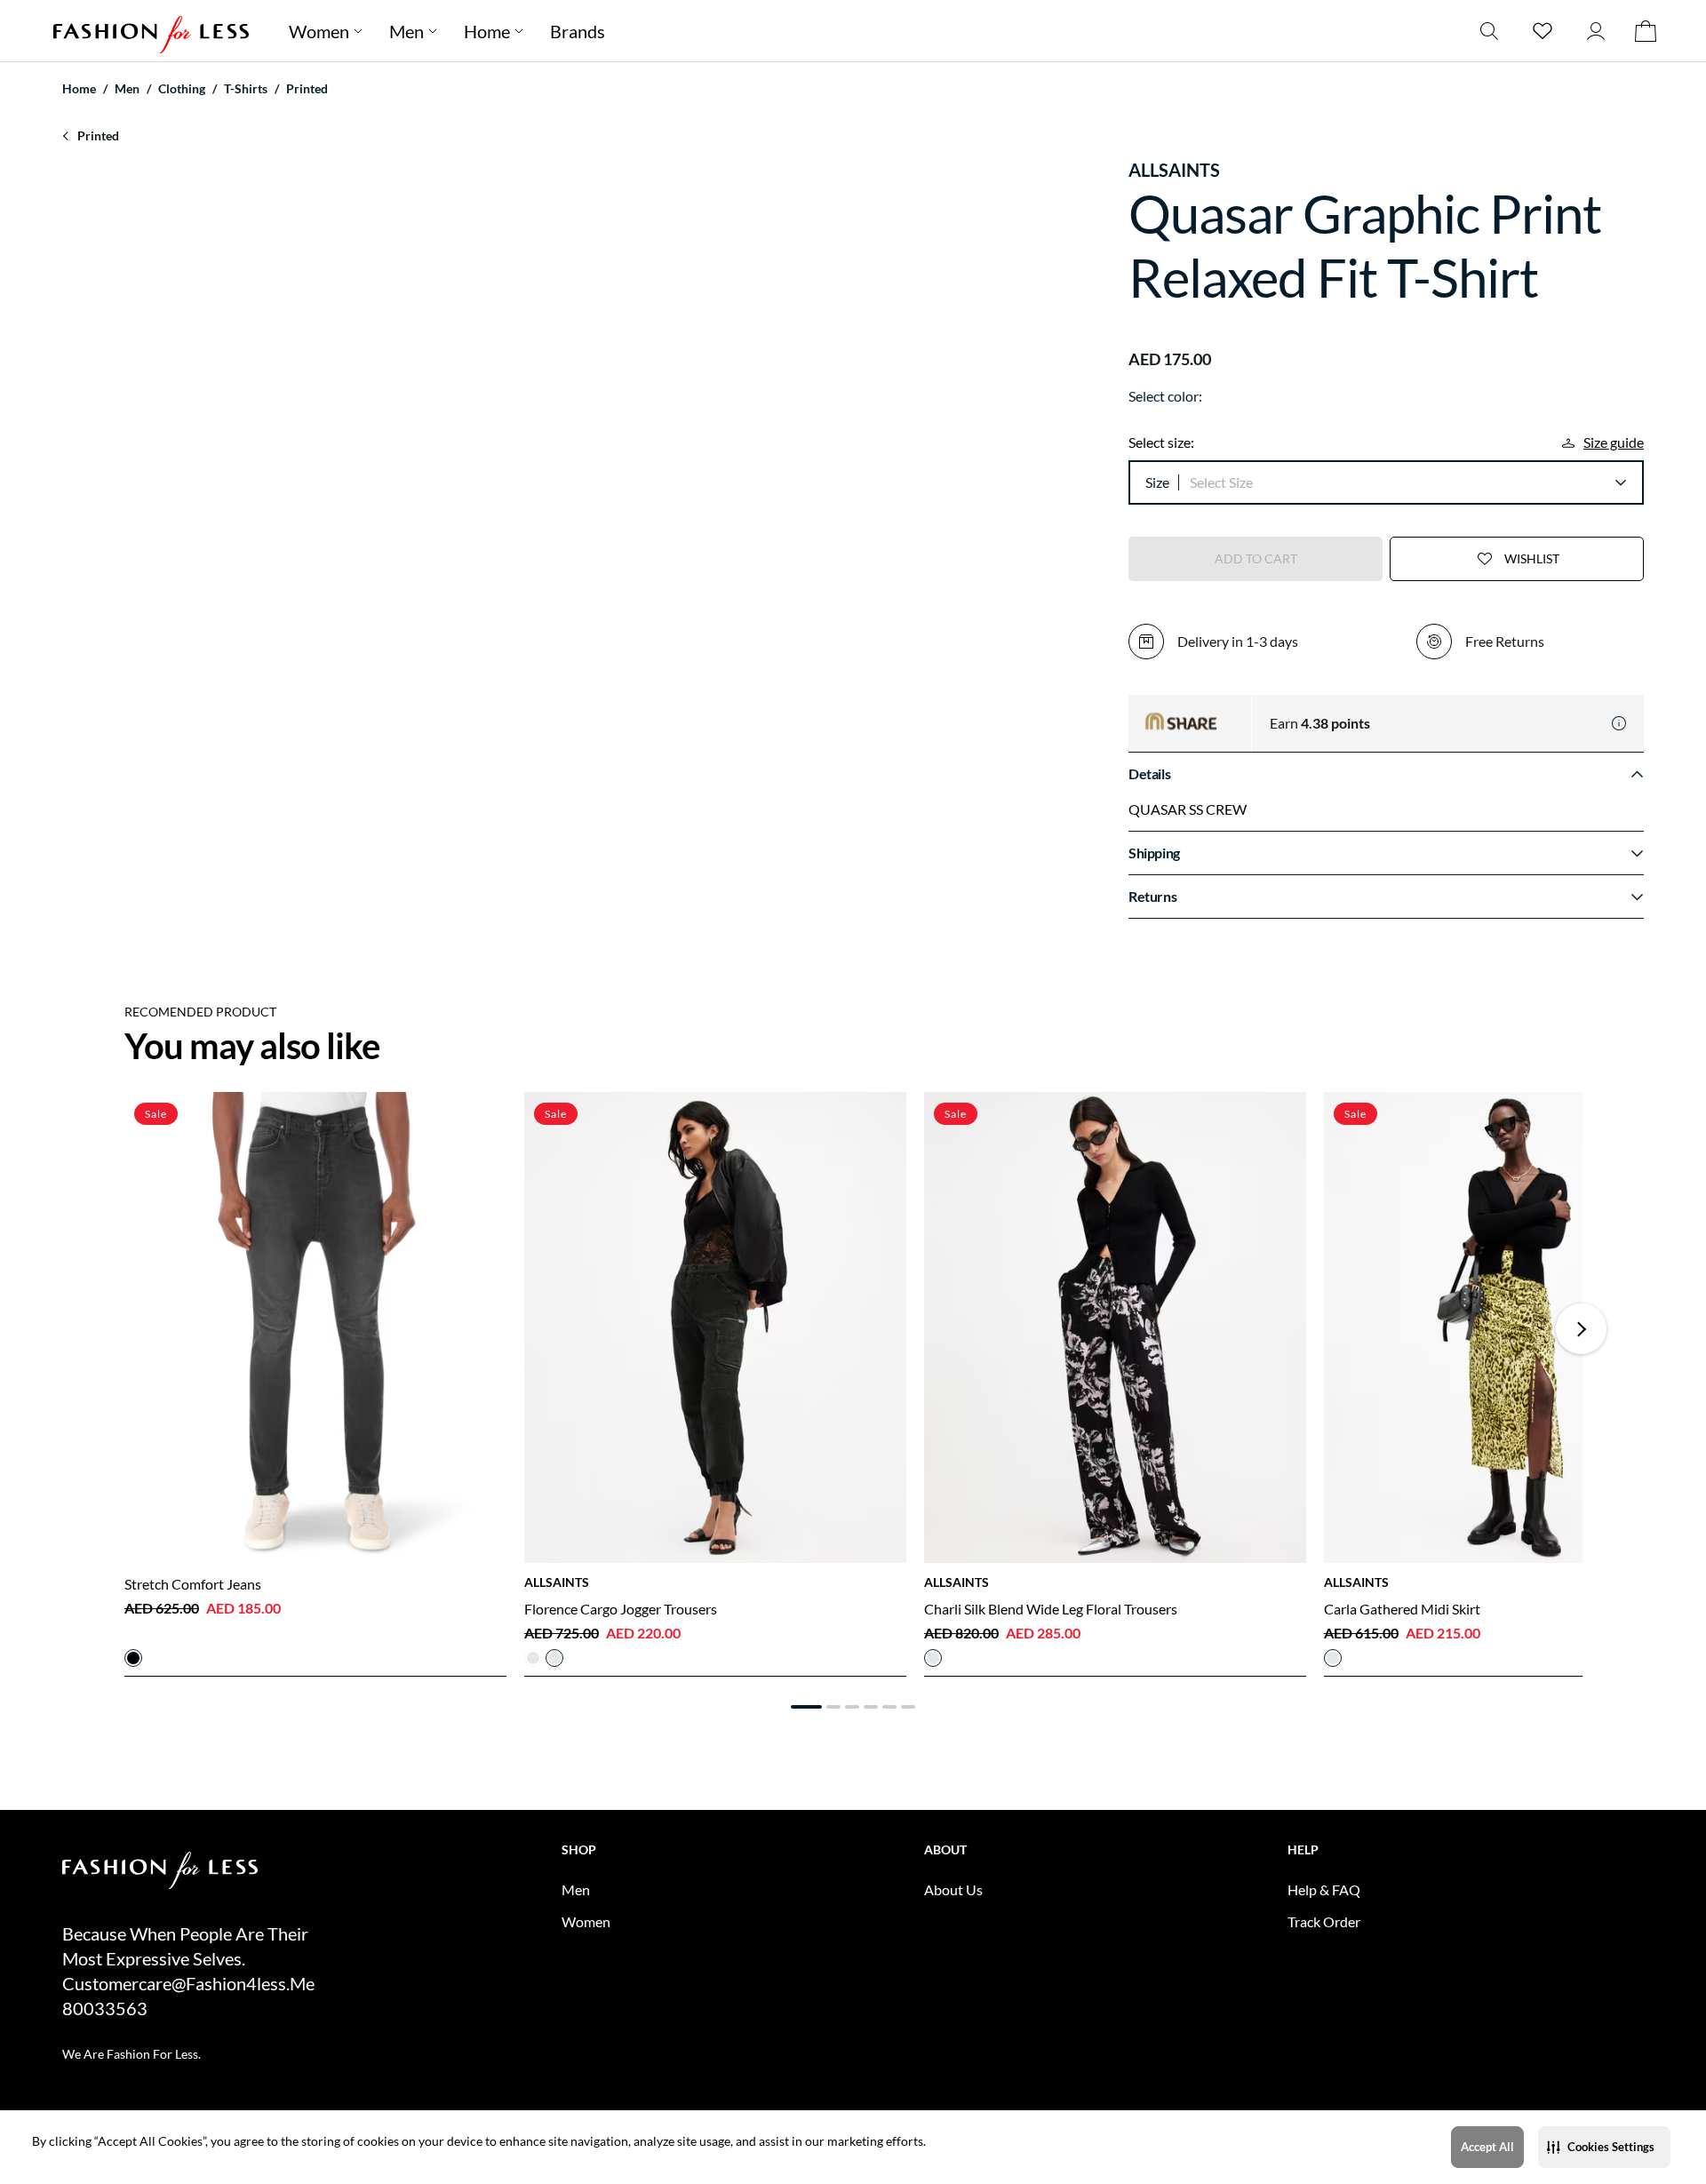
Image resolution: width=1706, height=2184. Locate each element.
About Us (953, 1889)
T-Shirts (246, 88)
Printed (307, 88)
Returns (1152, 896)
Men (407, 31)
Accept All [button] (1487, 2147)
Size (1157, 482)
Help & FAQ (1324, 1889)
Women (319, 31)
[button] (1604, 2147)
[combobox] (1407, 482)
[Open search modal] (1489, 31)
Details (1149, 773)
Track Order (1324, 1921)
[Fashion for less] (151, 31)
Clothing (182, 88)
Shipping (1154, 853)
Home (487, 31)
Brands (578, 31)
